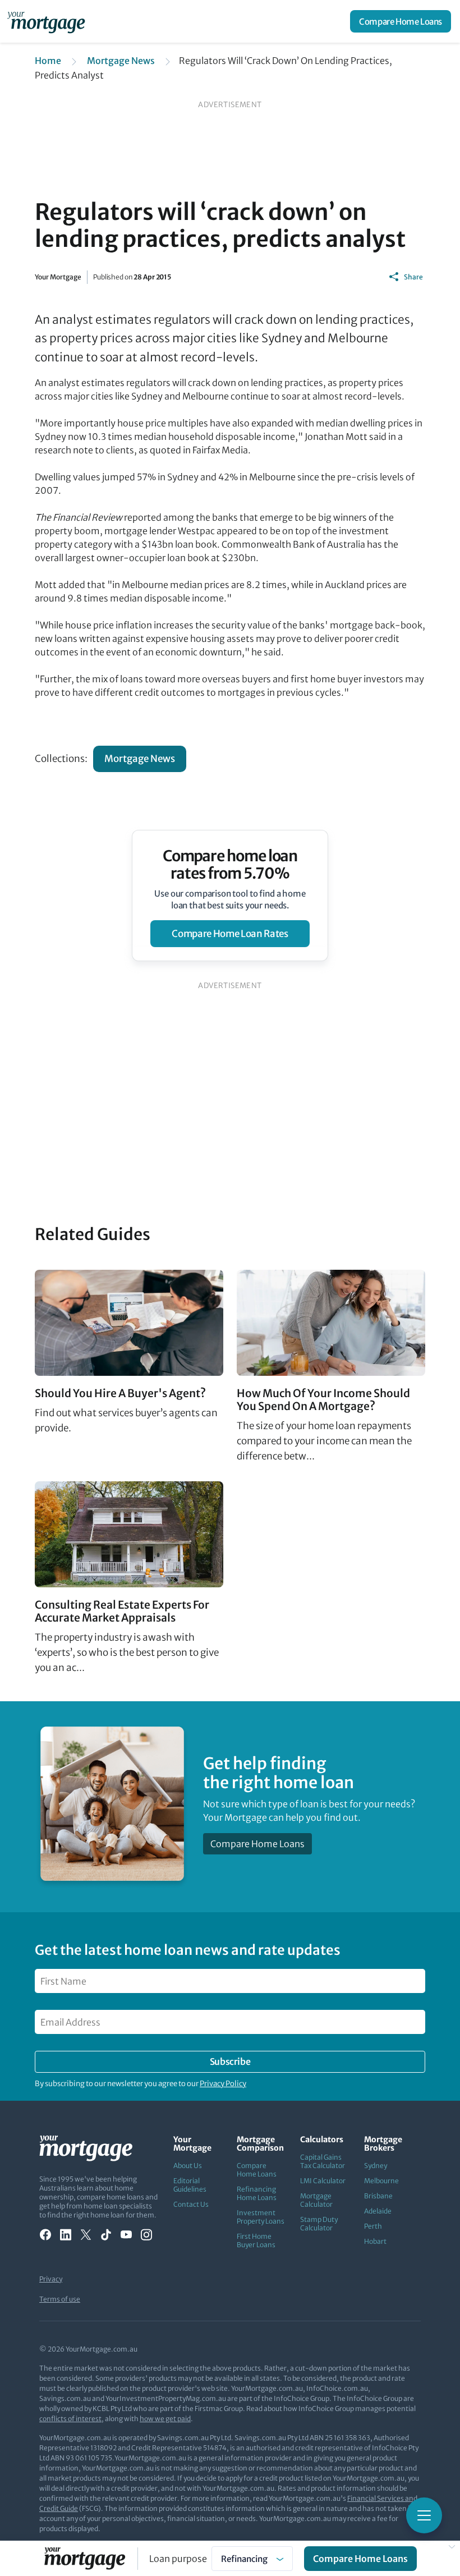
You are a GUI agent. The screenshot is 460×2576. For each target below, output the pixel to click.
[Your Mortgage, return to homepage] (48, 21)
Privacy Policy (223, 2084)
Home (48, 61)
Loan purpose (178, 2559)
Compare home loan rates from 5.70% (230, 865)
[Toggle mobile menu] (424, 2515)
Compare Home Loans (401, 22)
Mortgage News (121, 61)
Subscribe (230, 2061)
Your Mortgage (58, 277)
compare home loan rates (230, 934)
